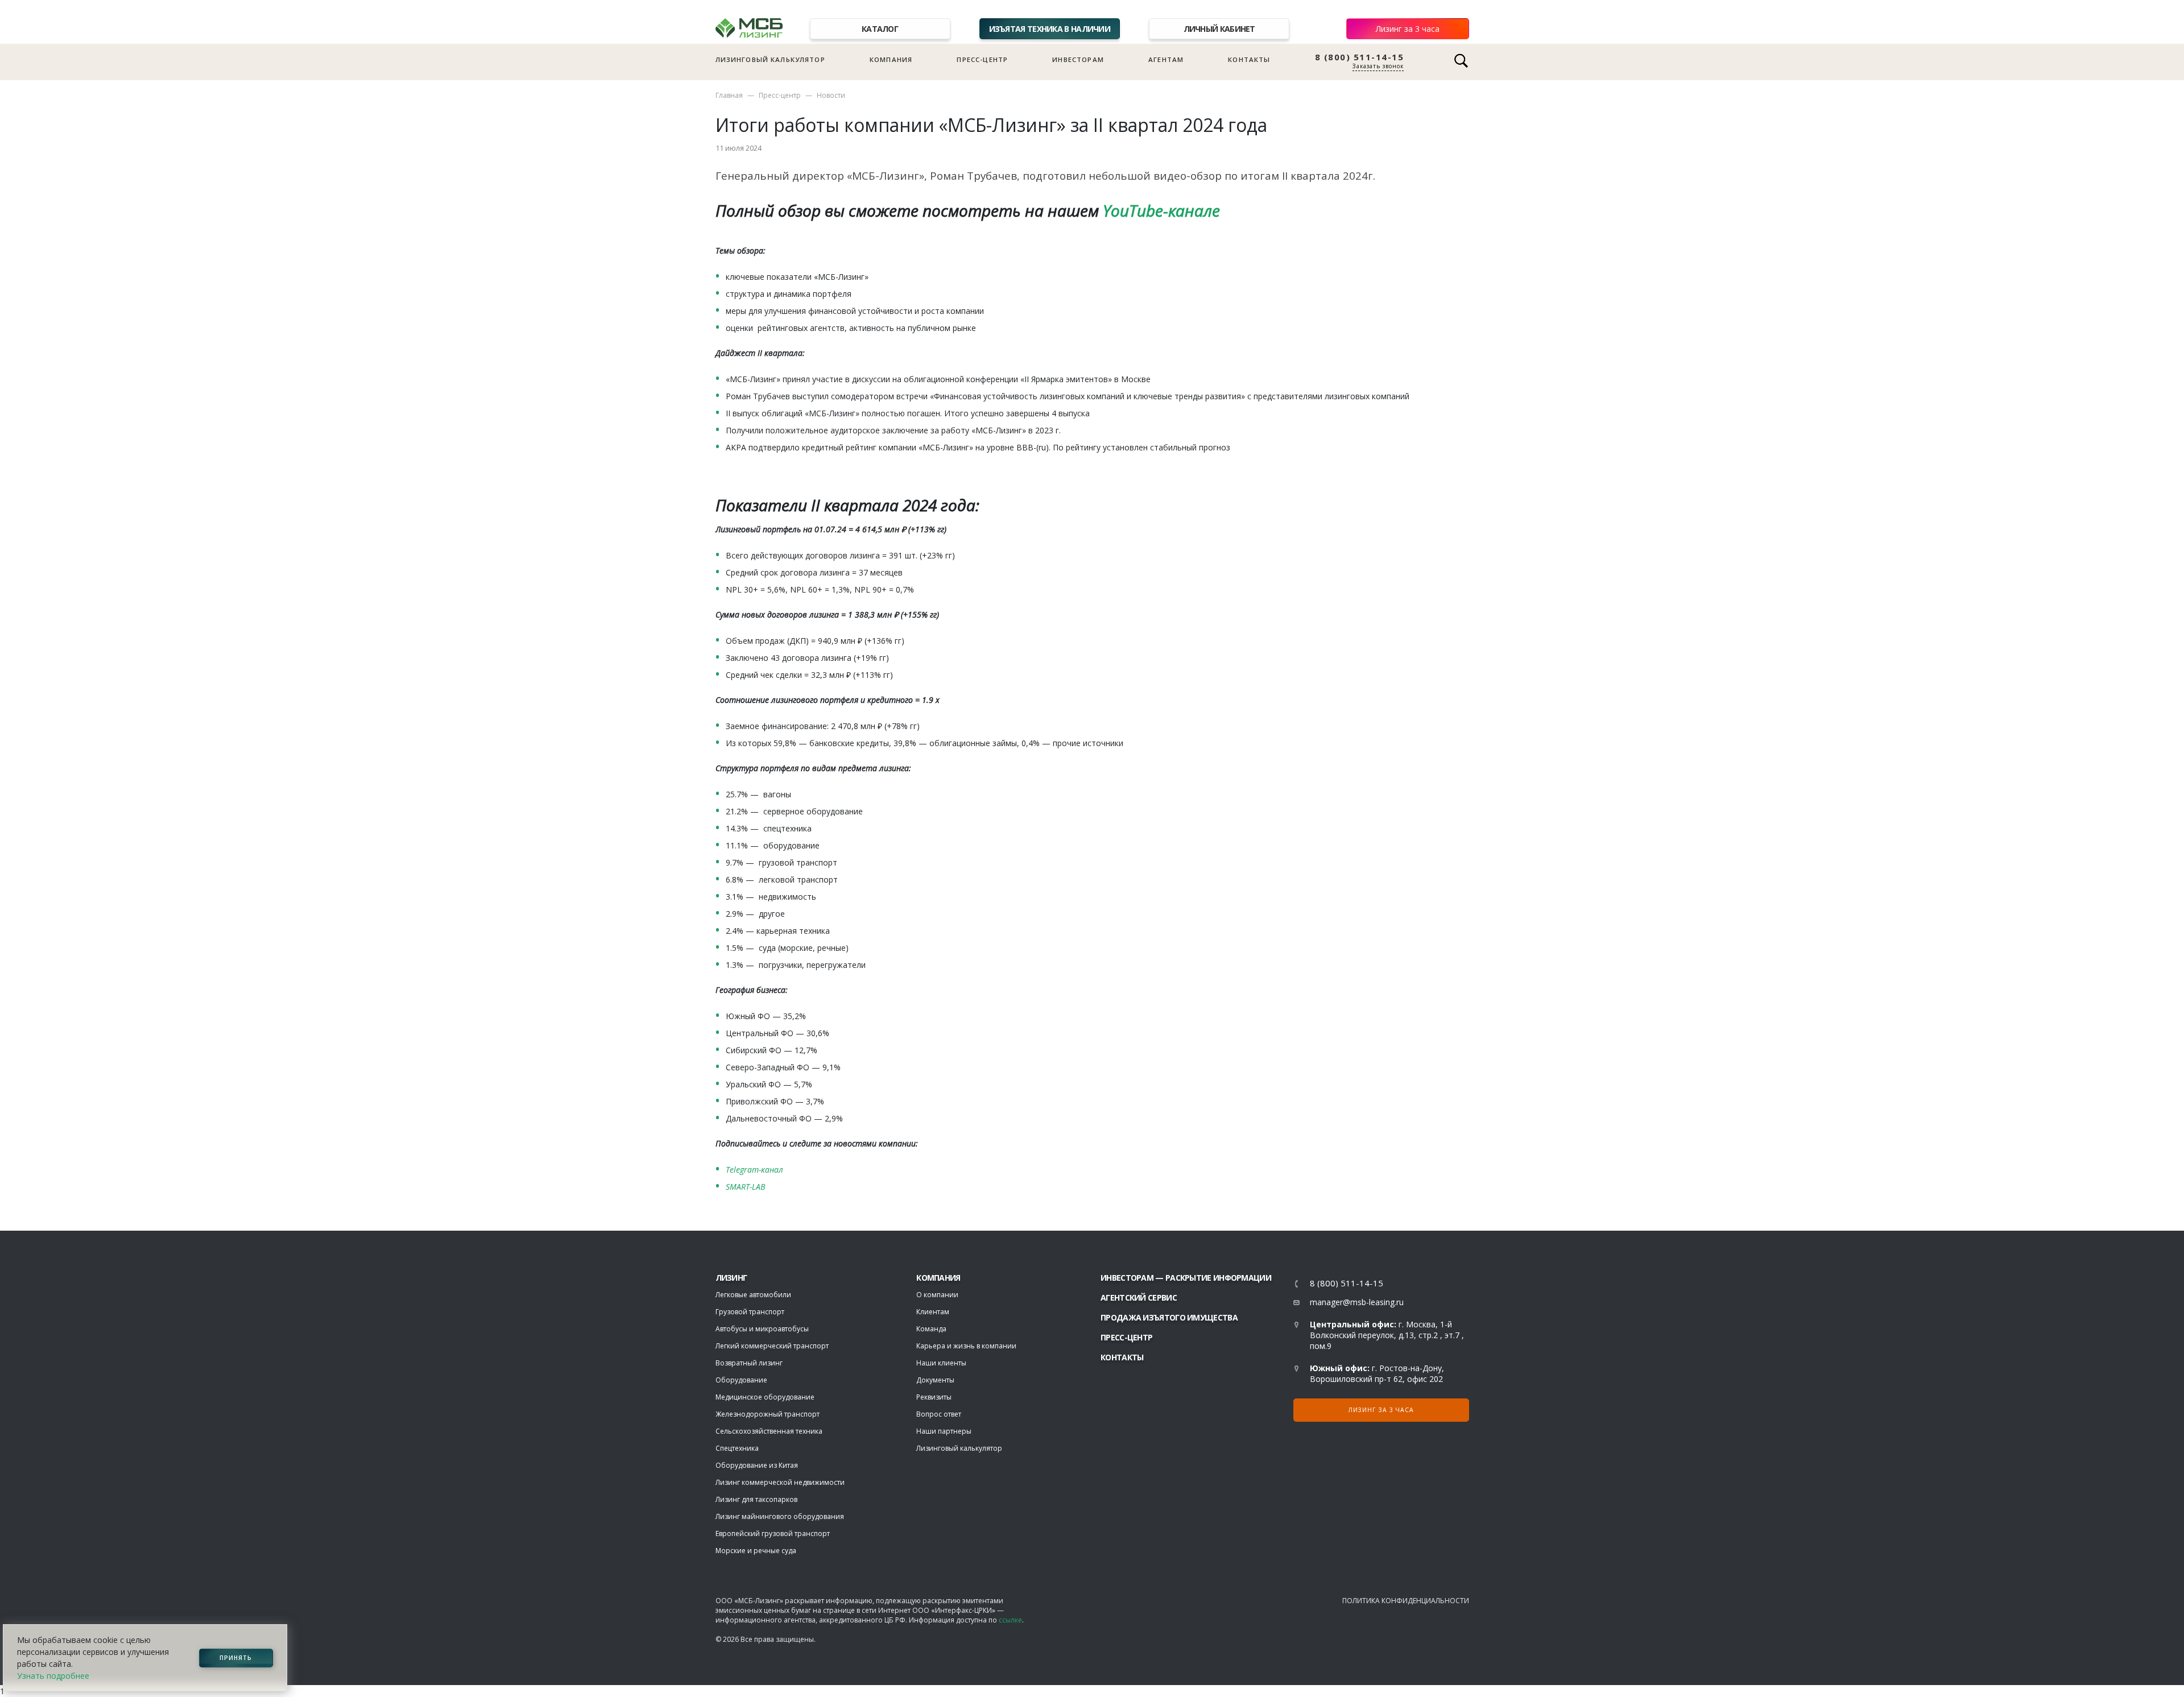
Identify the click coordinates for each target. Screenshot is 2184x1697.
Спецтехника (737, 1448)
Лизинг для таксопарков (756, 1499)
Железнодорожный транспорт (768, 1414)
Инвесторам (1078, 59)
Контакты (1249, 59)
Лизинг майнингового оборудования (780, 1516)
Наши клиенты (941, 1363)
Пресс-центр (982, 59)
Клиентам (933, 1312)
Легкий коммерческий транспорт (772, 1346)
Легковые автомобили (753, 1295)
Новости (831, 95)
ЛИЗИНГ (731, 1278)
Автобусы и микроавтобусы (762, 1329)
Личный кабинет (1219, 29)
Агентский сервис (1139, 1297)
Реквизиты (934, 1397)
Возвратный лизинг (749, 1363)
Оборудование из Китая (757, 1465)
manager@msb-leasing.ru (1357, 1302)
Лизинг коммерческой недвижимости (780, 1482)
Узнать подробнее (53, 1676)
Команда (931, 1329)
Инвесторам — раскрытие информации (1186, 1278)
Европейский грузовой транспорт (773, 1533)
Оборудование (741, 1380)
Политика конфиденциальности (1406, 1601)
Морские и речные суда (756, 1551)
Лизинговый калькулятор (770, 59)
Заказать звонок (1378, 66)
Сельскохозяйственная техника (769, 1431)
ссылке (1010, 1620)
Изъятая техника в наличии (1050, 29)
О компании (937, 1295)
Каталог (880, 29)
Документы (935, 1380)
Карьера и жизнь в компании (966, 1346)
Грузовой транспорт (750, 1312)
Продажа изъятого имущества (1169, 1317)
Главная (729, 95)
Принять (236, 1658)
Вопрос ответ (939, 1414)
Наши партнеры (944, 1431)
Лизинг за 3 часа (1408, 29)
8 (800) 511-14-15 (1360, 57)
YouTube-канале (1159, 210)
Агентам (1166, 59)
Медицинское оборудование (765, 1397)
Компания (891, 59)
